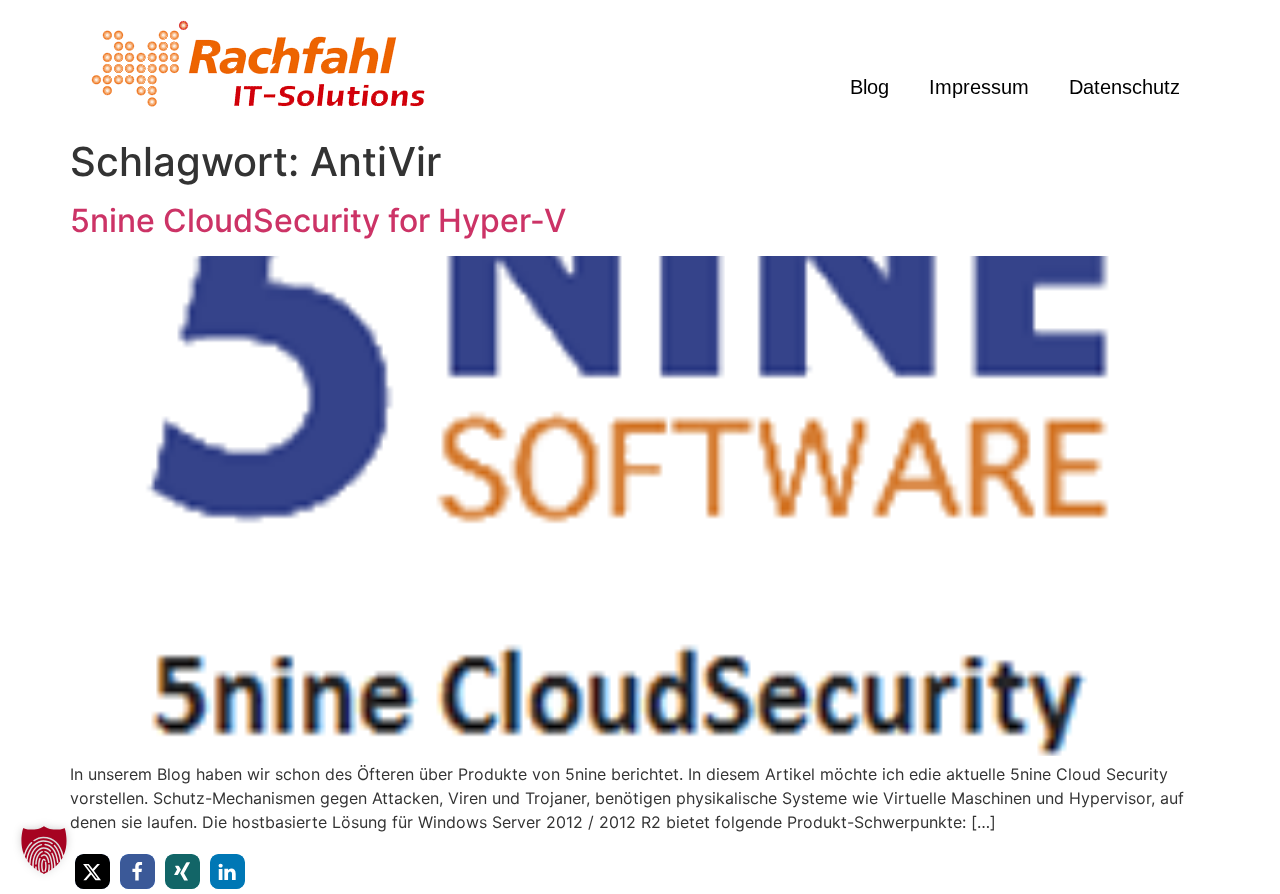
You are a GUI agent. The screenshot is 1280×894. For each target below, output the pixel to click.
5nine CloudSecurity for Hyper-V (318, 220)
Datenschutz (1124, 87)
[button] (92, 871)
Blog (869, 87)
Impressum (979, 87)
